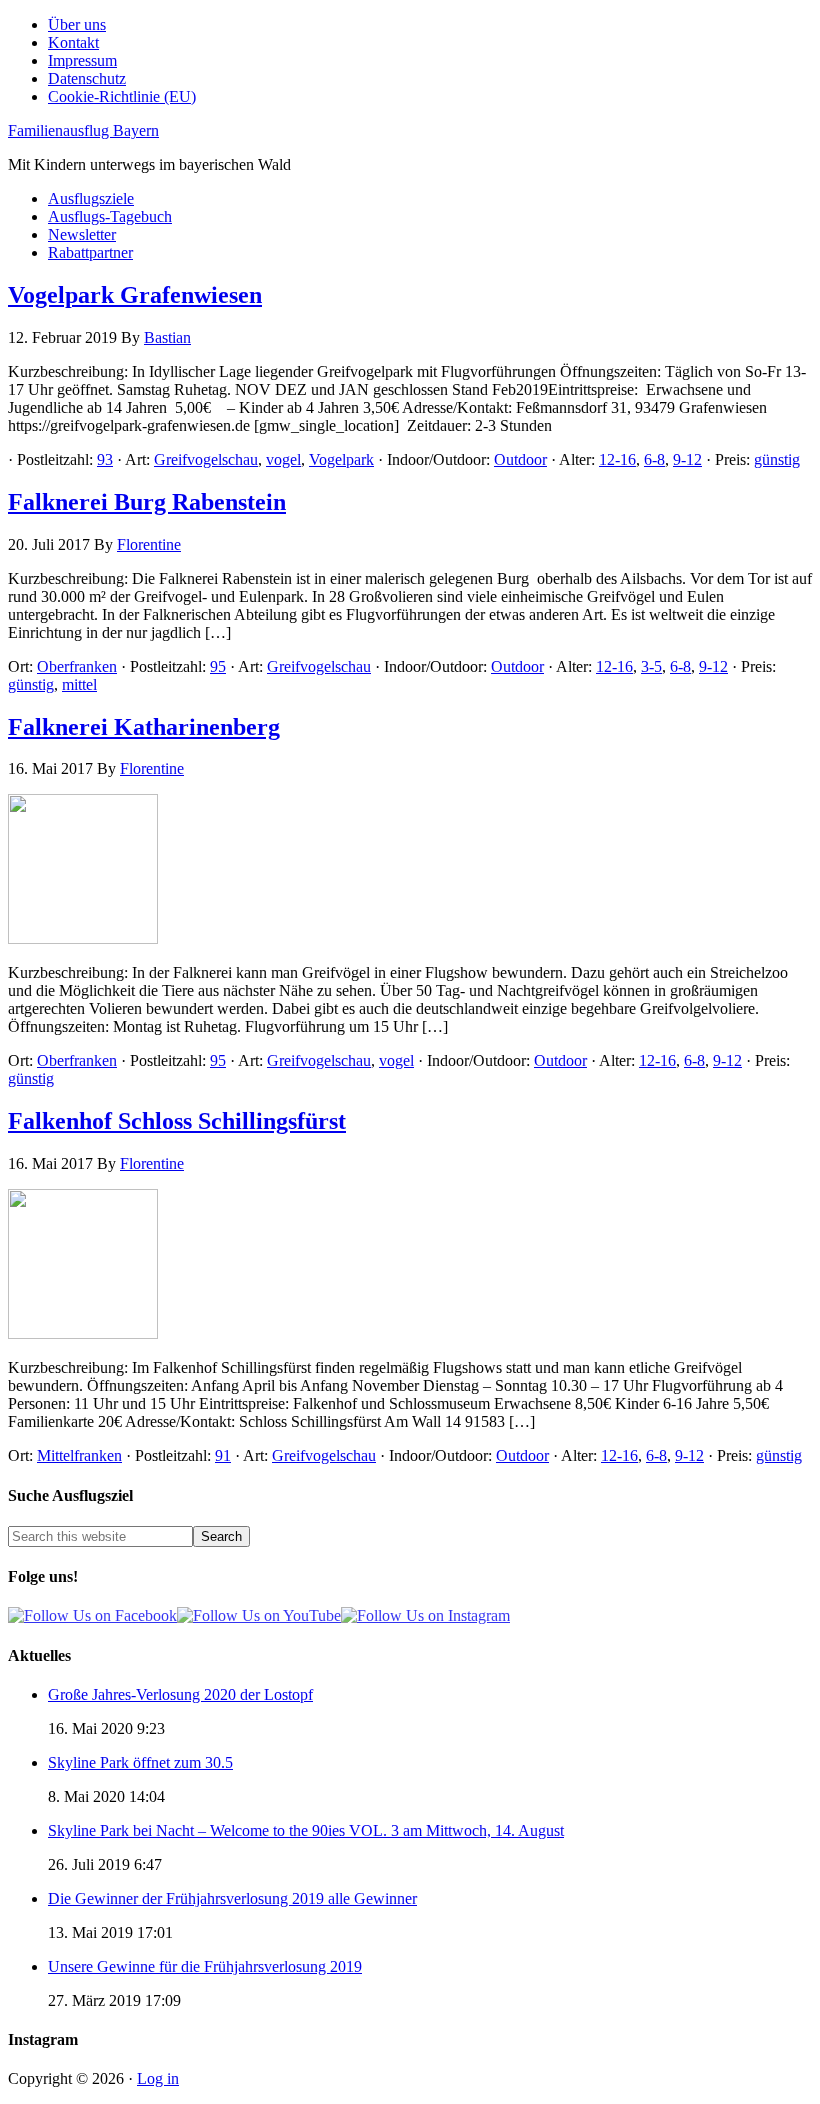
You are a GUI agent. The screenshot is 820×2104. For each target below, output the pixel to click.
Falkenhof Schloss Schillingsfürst (177, 1121)
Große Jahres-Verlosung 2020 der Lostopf (180, 1694)
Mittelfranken (79, 1455)
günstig (777, 459)
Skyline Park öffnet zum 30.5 (140, 1762)
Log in (158, 2078)
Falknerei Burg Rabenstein (147, 502)
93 (105, 459)
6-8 (654, 459)
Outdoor (520, 459)
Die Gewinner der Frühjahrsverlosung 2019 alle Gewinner (232, 1898)
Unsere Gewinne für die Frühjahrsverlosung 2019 (205, 1966)
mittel (79, 684)
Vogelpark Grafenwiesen (135, 295)
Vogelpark (341, 459)
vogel (283, 459)
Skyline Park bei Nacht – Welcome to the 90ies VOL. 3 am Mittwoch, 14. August (306, 1830)
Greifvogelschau (206, 459)
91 (223, 1455)
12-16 (617, 459)
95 (218, 666)
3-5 (651, 666)
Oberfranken (77, 666)
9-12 (687, 459)
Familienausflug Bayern (83, 130)
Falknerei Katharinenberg (144, 727)
